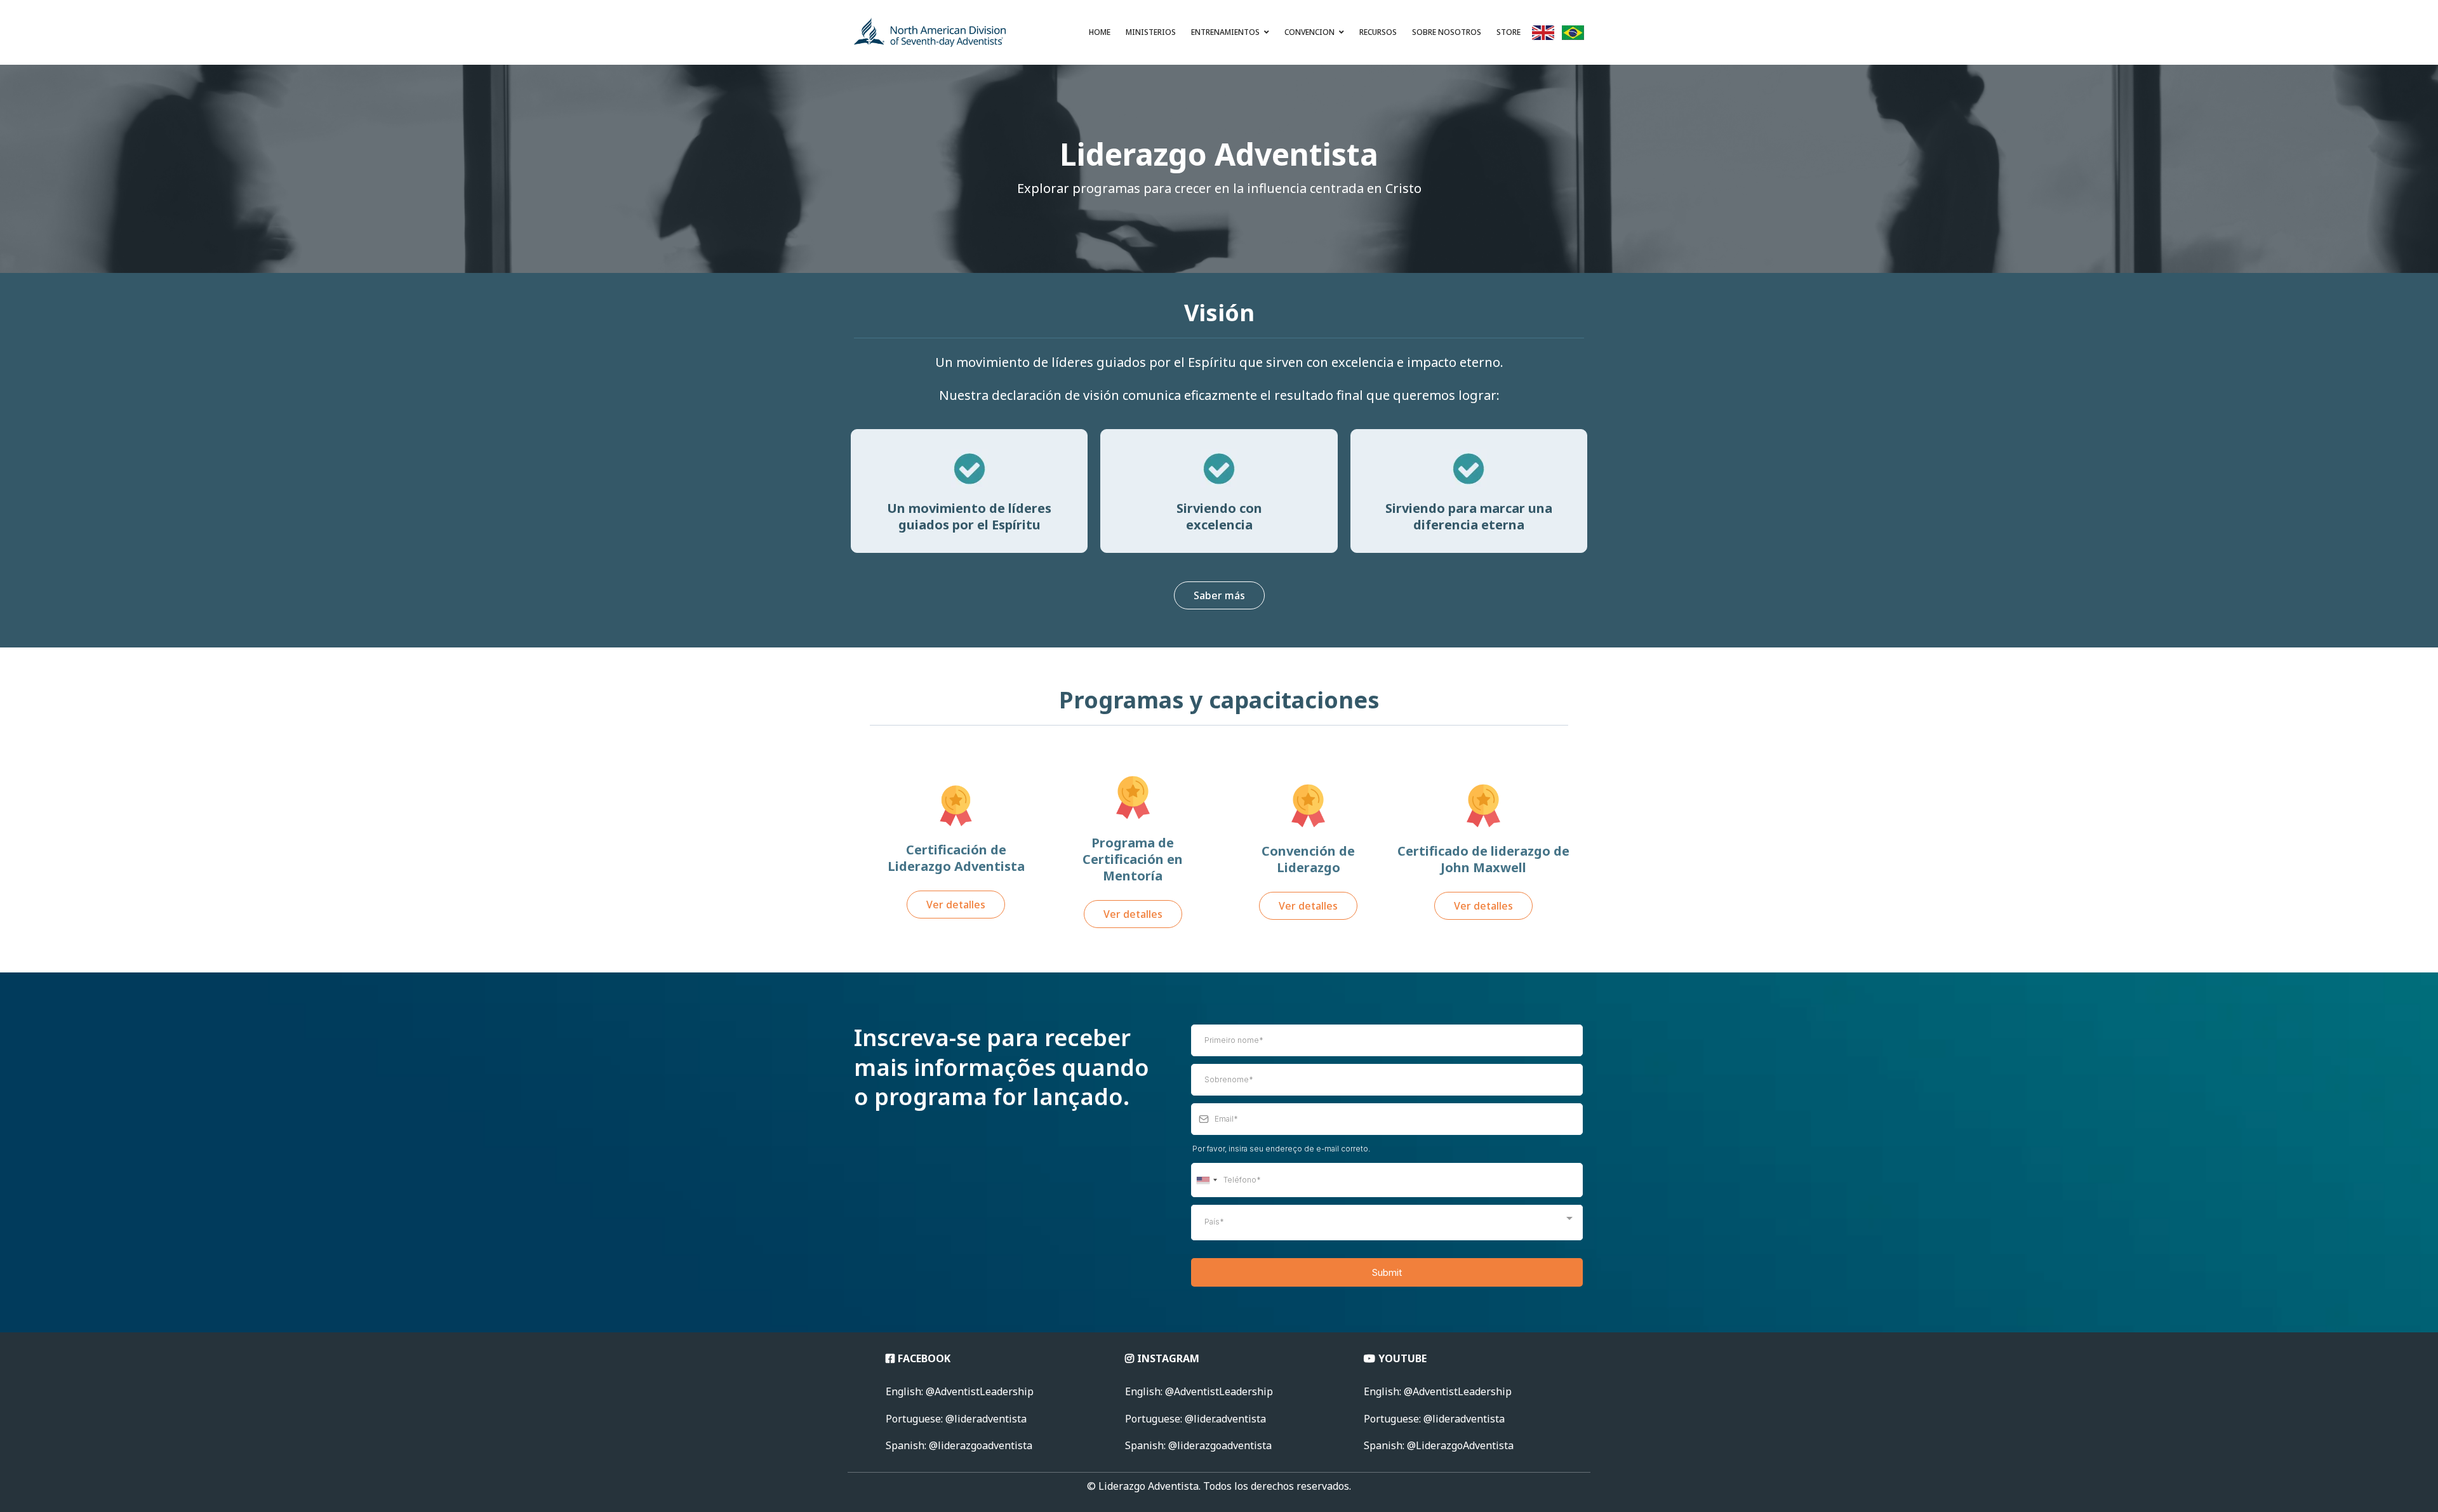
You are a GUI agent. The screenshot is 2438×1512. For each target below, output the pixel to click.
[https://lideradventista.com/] (930, 32)
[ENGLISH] (1543, 36)
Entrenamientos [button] (1226, 32)
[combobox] (1206, 1180)
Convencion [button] (1310, 32)
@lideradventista (1434, 1419)
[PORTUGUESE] (1573, 36)
